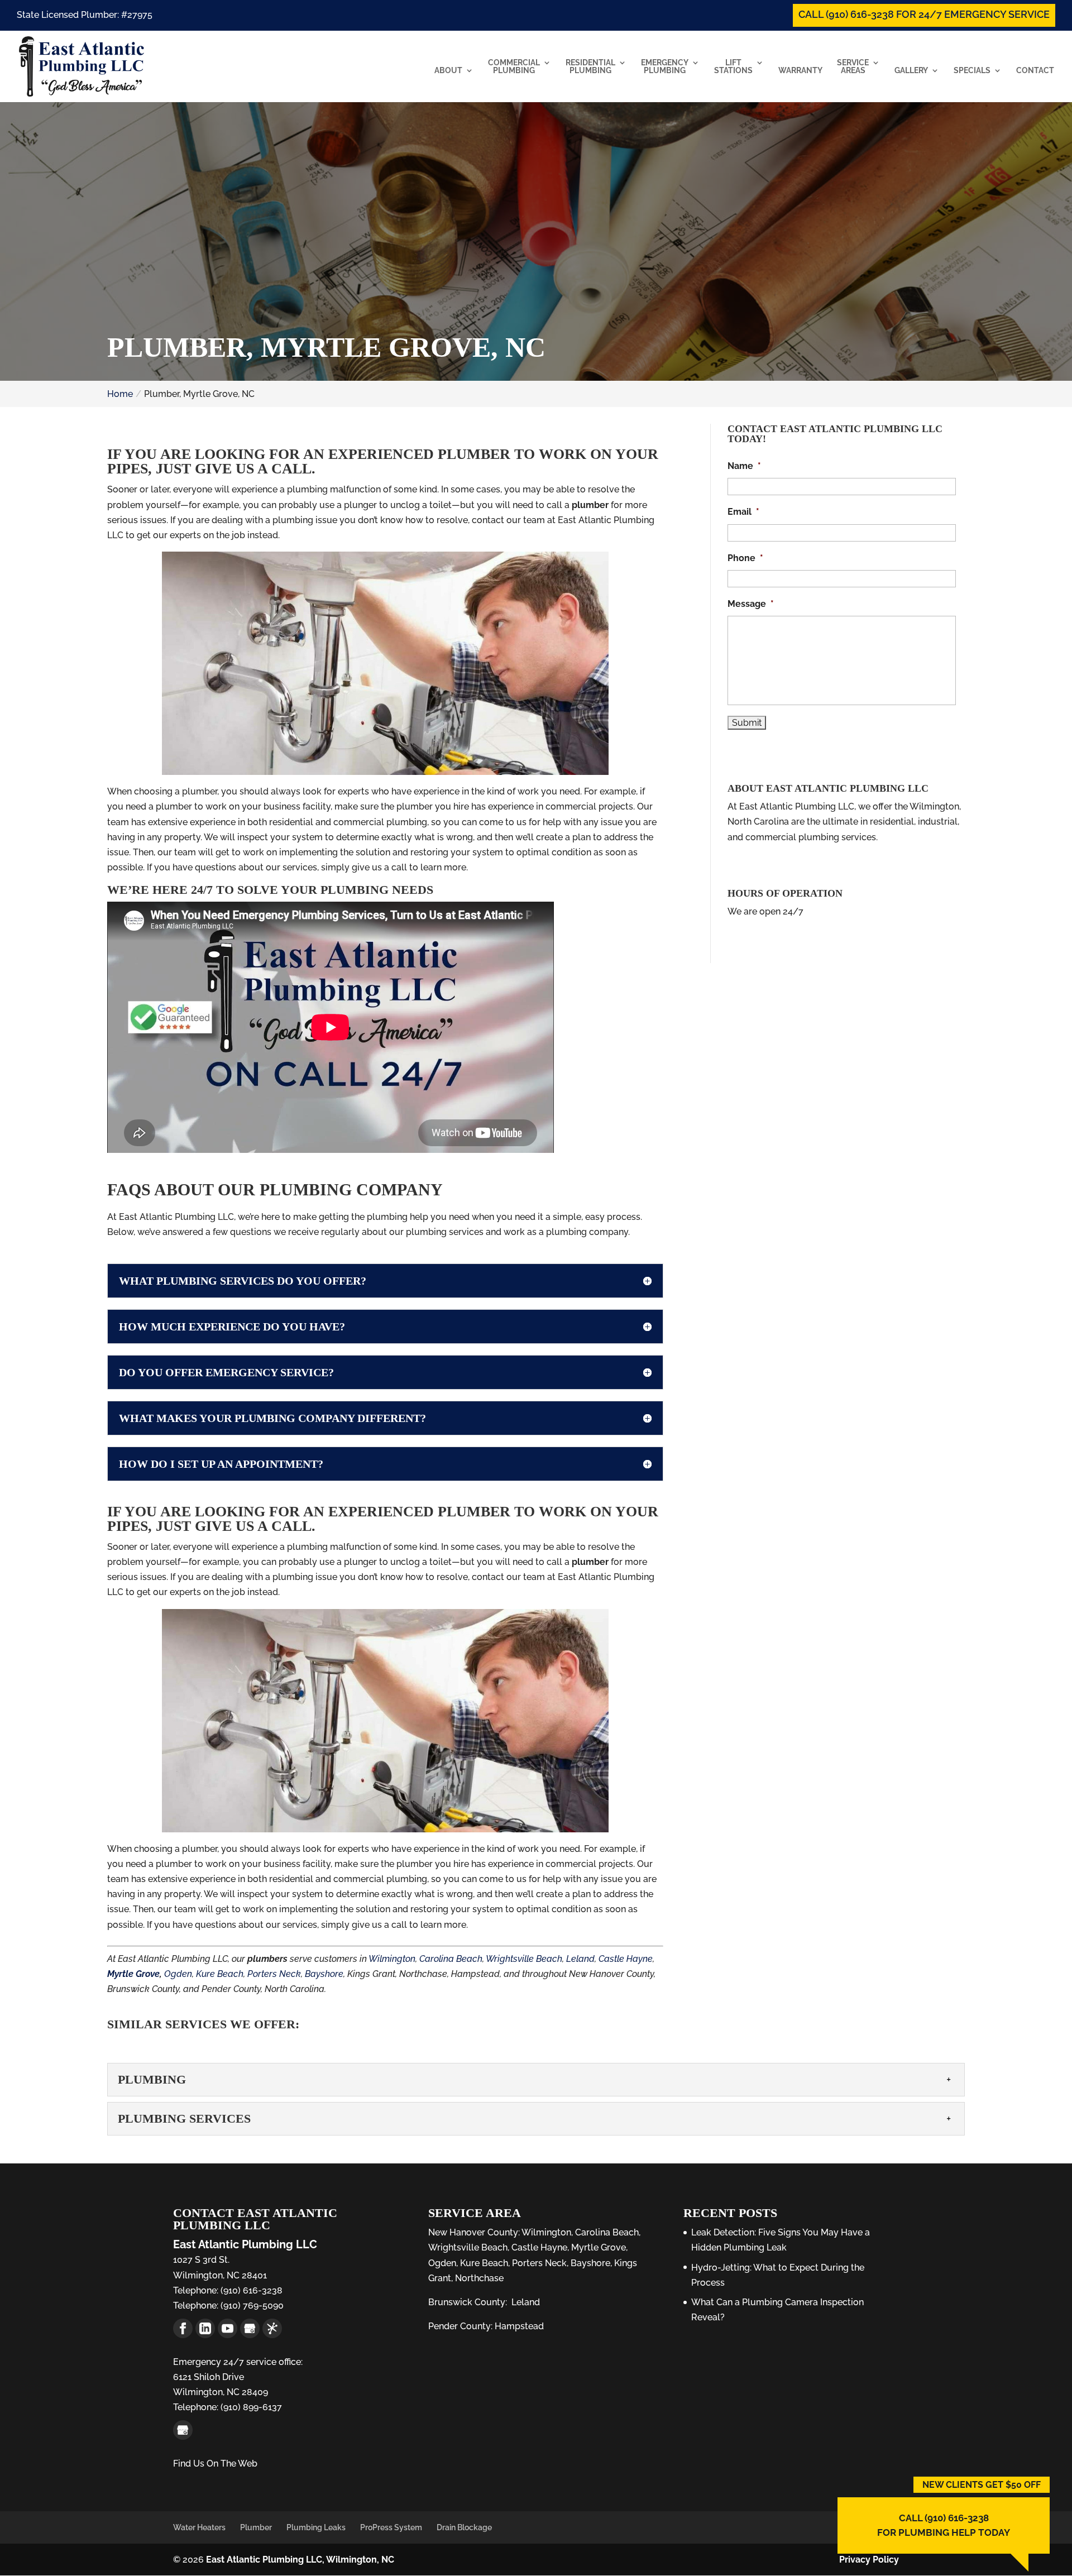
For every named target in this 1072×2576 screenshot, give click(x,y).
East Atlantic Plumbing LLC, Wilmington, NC (300, 2560)
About (448, 71)
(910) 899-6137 (250, 2407)
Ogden (178, 1974)
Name (744, 466)
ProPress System (391, 2527)
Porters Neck (274, 1974)
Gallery (911, 71)
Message (751, 604)
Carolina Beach (451, 1959)
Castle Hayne (626, 1959)
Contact (1035, 71)
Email (743, 512)
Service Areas (853, 67)
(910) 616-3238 (250, 2290)
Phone (745, 558)
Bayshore (324, 1974)
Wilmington (392, 1959)
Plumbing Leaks (316, 2527)
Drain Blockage (464, 2527)
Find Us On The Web (215, 2464)
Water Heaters (199, 2527)
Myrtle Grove (599, 2247)
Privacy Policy (869, 2560)
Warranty (800, 71)
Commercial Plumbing (514, 67)
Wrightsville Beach (524, 1959)
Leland (580, 1959)
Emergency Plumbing (665, 67)
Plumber (256, 2527)
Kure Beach (220, 1974)
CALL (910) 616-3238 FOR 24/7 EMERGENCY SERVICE (924, 14)
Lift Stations (733, 67)
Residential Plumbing (590, 67)
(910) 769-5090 (251, 2306)
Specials (972, 71)
